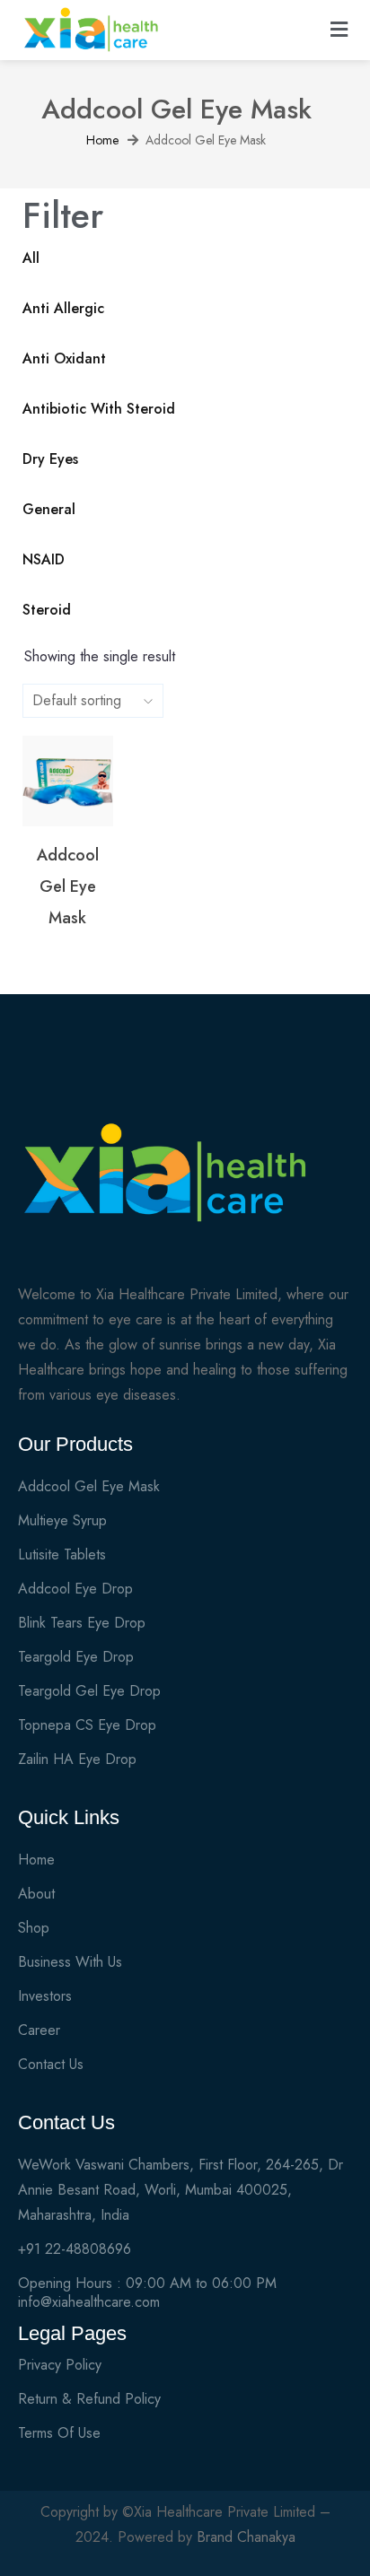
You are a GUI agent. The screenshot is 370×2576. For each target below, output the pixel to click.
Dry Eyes (50, 459)
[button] (339, 30)
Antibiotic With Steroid (99, 409)
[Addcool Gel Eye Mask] (68, 781)
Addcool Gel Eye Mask (68, 886)
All (31, 258)
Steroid (47, 610)
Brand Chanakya (246, 2537)
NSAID (44, 560)
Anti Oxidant (64, 359)
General (49, 510)
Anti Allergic (63, 309)
